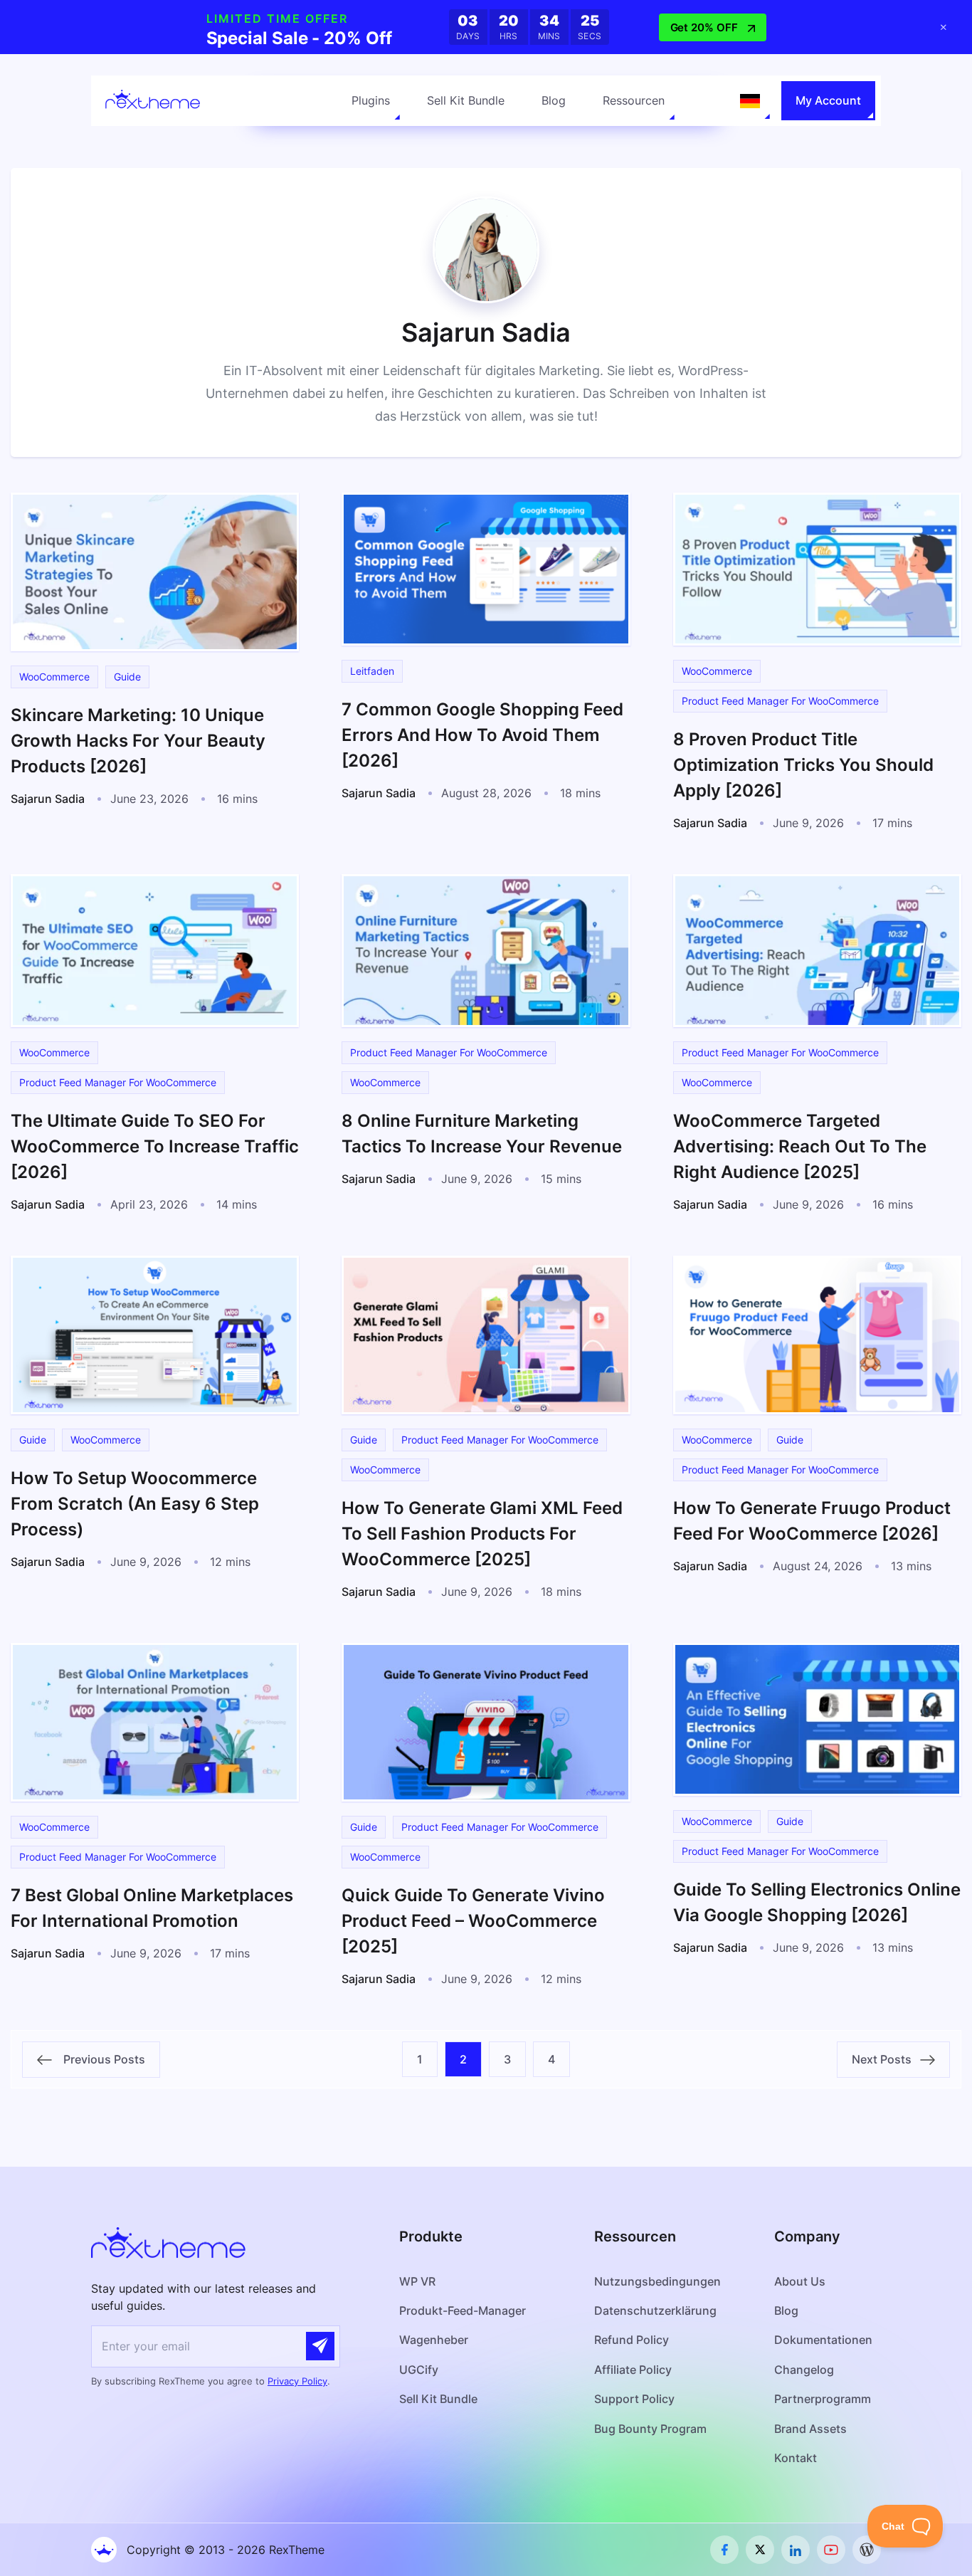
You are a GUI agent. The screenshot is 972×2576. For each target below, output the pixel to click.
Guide (127, 677)
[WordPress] (867, 2550)
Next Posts (886, 2059)
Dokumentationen (823, 2340)
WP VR (417, 2281)
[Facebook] (724, 2550)
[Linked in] (796, 2550)
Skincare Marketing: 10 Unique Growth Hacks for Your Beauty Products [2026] (138, 741)
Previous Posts (99, 2059)
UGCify (419, 2370)
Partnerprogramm (823, 2399)
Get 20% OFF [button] (704, 27)
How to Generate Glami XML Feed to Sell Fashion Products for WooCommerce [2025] (482, 1534)
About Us (800, 2281)
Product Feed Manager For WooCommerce (780, 701)
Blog (554, 100)
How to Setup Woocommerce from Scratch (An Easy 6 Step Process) (135, 1504)
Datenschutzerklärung (655, 2310)
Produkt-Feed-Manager (463, 2310)
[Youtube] (831, 2550)
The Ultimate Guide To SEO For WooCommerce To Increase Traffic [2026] (155, 1146)
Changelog (804, 2370)
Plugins (371, 100)
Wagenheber (434, 2340)
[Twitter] (760, 2550)
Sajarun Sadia (48, 799)
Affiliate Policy (633, 2370)
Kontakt (796, 2458)
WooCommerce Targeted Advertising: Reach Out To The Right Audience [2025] (800, 1146)
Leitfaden (372, 671)
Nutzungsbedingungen (657, 2281)
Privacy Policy (297, 2381)
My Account (828, 100)
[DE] (750, 101)
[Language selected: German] (750, 101)
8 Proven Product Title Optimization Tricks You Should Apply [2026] (803, 765)
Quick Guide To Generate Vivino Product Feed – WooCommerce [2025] (473, 1921)
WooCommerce (54, 677)
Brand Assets (810, 2429)
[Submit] (320, 2346)
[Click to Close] (944, 27)
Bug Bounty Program (650, 2429)
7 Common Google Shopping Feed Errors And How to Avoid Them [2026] (482, 735)
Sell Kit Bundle (466, 100)
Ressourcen (634, 100)
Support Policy (634, 2399)
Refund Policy (632, 2340)
